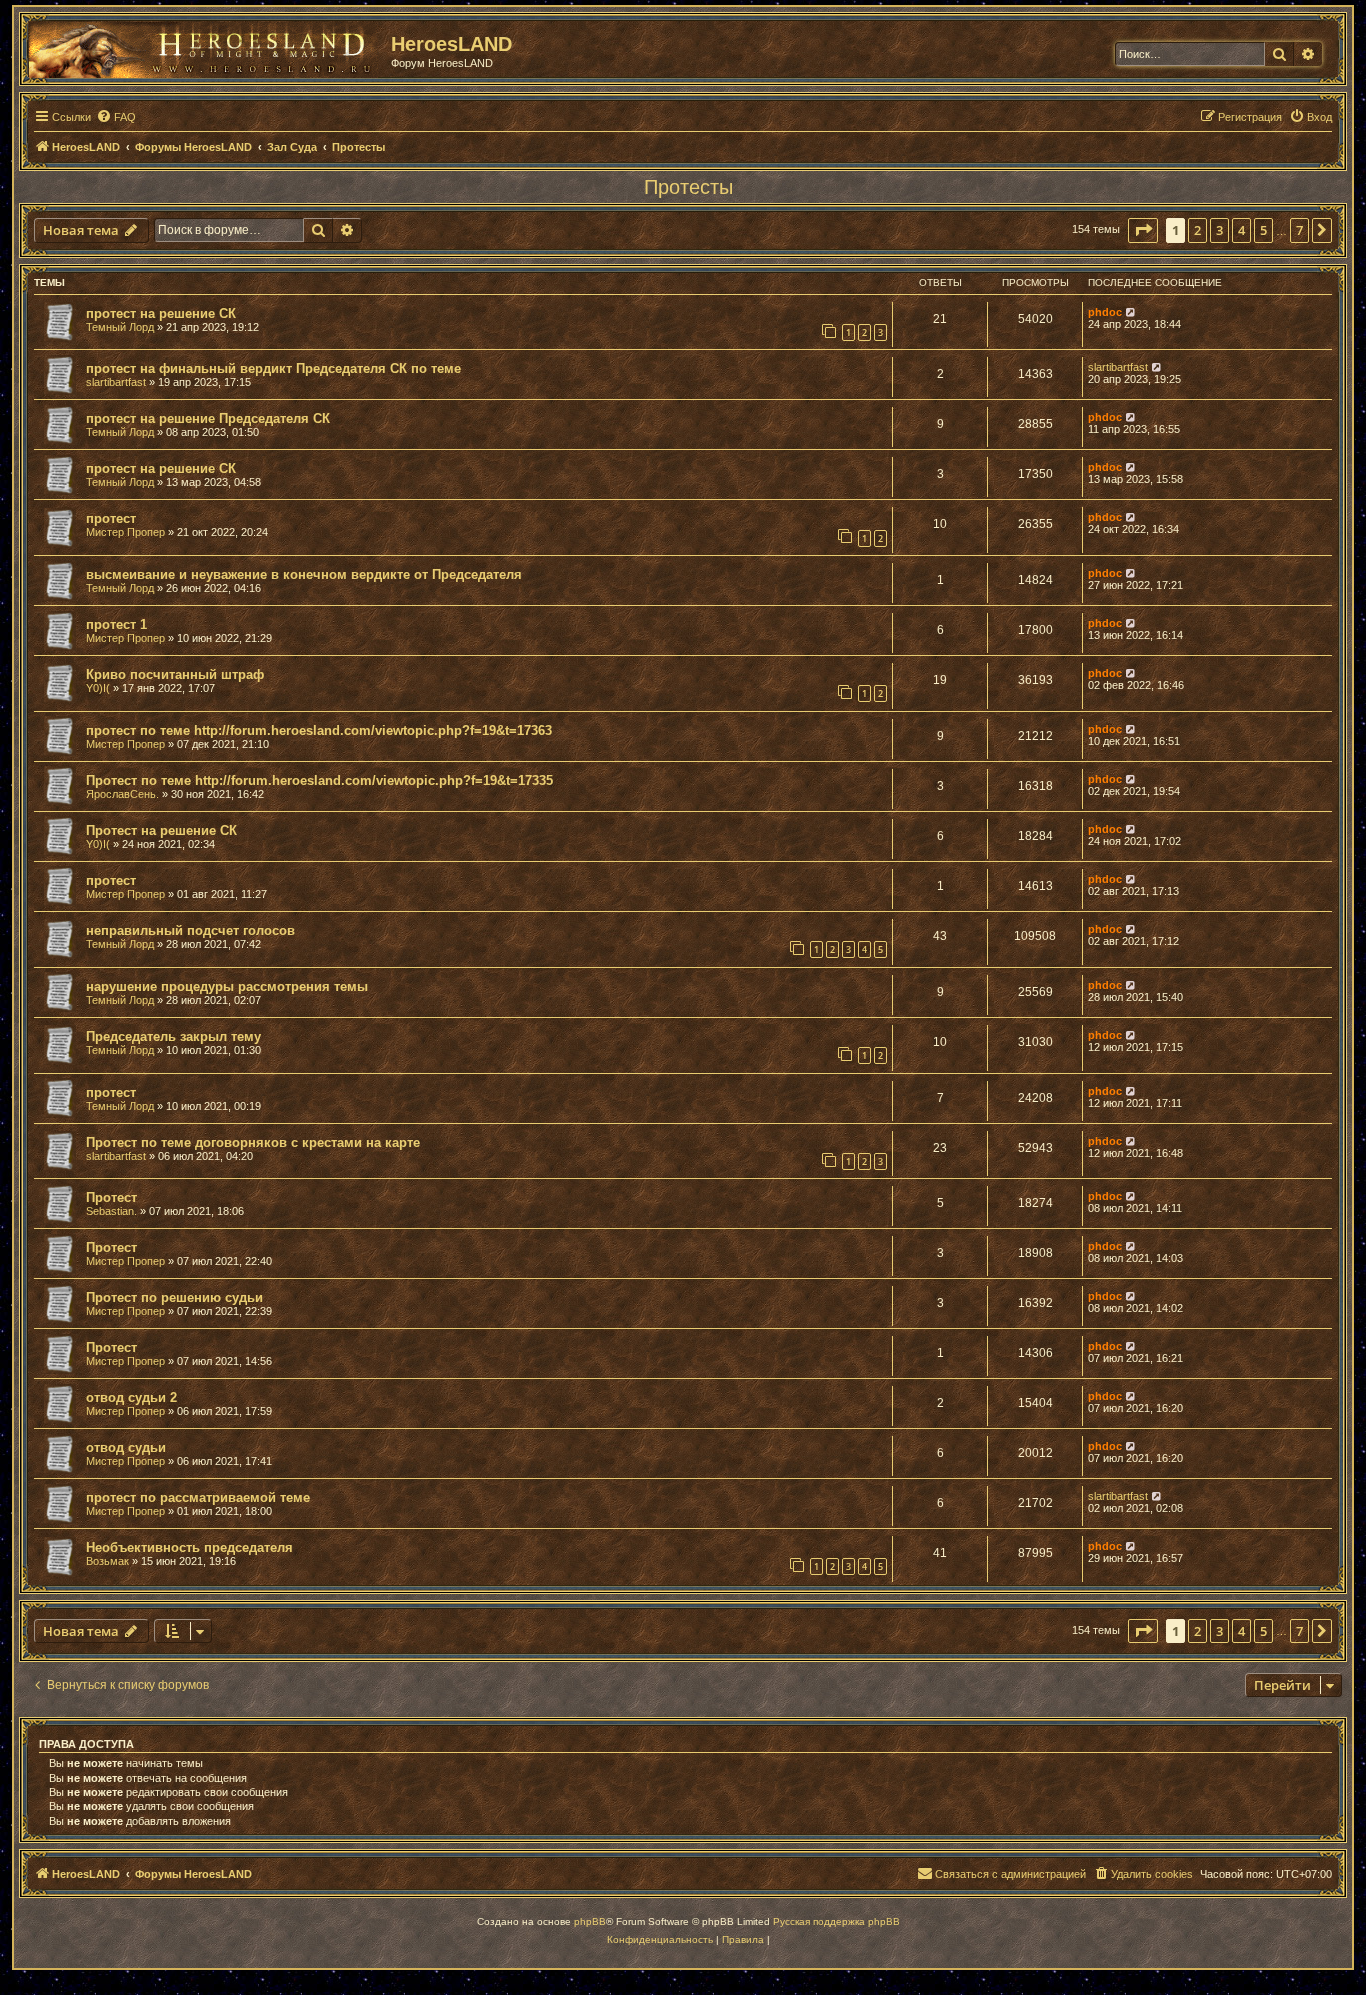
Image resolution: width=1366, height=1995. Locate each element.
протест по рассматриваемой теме (198, 1497)
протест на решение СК (161, 313)
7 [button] (1299, 230)
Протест (111, 1197)
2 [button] (1197, 230)
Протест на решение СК (161, 830)
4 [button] (1241, 230)
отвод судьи (126, 1447)
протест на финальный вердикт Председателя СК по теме (273, 368)
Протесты (688, 187)
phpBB (590, 1921)
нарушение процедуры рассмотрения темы (227, 986)
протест (111, 518)
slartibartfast (116, 382)
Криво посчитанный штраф (175, 674)
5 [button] (1263, 230)
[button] (1143, 230)
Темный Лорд (120, 327)
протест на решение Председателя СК (208, 418)
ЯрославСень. (122, 794)
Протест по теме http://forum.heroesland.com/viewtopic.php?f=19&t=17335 (319, 780)
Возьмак (107, 1561)
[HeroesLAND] (205, 46)
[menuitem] (116, 117)
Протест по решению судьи (174, 1297)
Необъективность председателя (189, 1547)
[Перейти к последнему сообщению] (1131, 312)
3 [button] (1219, 230)
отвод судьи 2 (131, 1397)
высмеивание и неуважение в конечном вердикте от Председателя (304, 574)
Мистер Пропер (125, 532)
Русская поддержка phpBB (836, 1921)
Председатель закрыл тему (173, 1036)
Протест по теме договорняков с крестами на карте (253, 1142)
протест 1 (116, 624)
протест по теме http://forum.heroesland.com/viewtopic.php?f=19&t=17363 (319, 730)
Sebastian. (111, 1211)
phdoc (1105, 312)
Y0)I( (98, 688)
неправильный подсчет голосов (190, 930)
